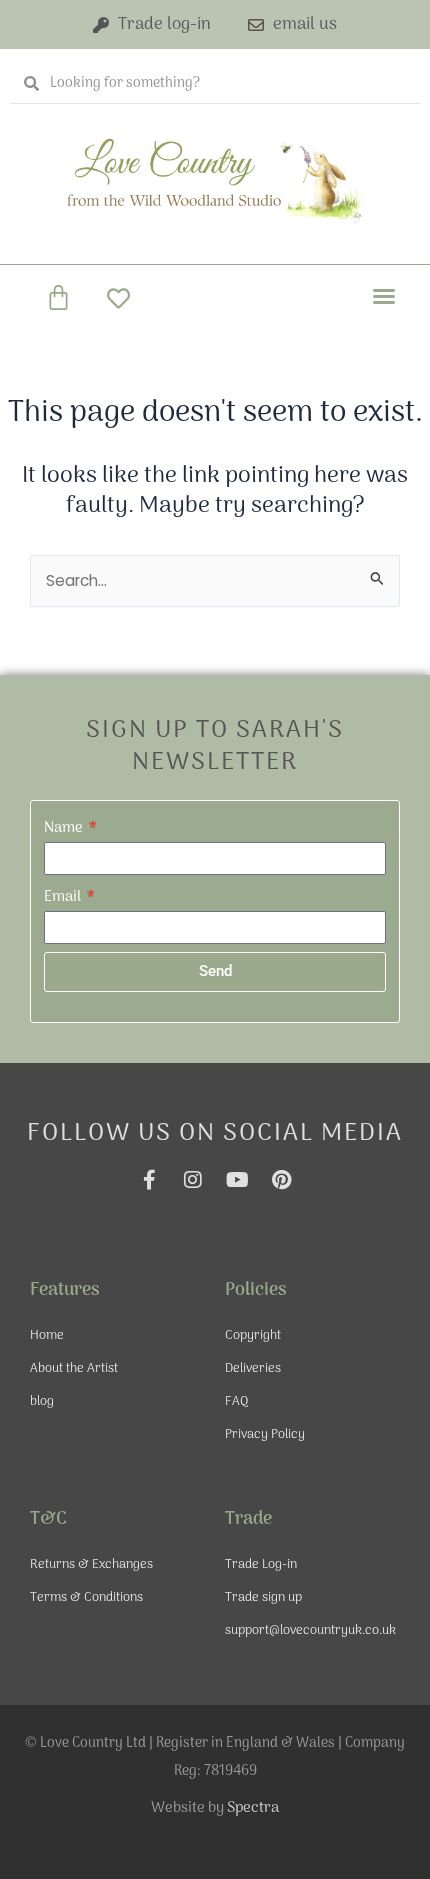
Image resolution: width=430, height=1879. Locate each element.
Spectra (253, 1808)
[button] (384, 296)
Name (65, 828)
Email (64, 897)
